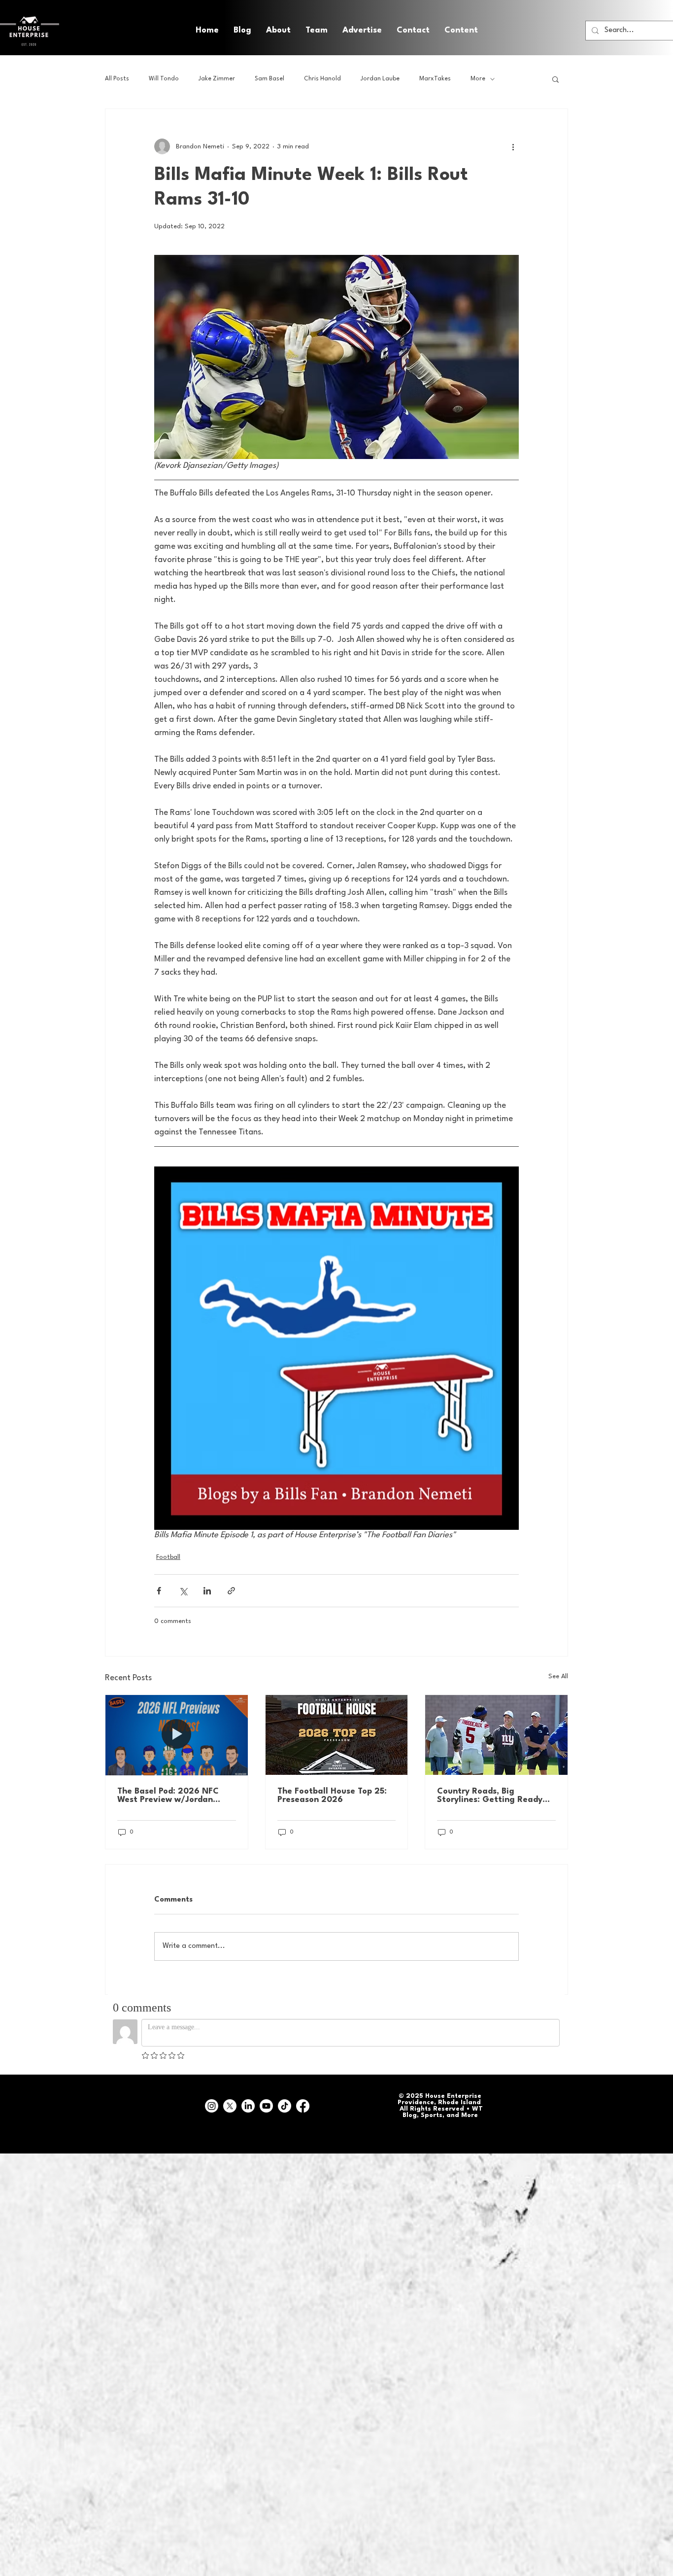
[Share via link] (231, 1591)
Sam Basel (269, 79)
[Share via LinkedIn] (207, 1591)
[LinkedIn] (248, 2106)
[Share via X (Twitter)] (183, 1591)
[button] (461, 31)
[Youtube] (266, 2106)
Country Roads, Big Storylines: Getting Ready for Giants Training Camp (490, 1796)
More (478, 79)
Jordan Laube (380, 79)
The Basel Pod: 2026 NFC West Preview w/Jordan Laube (168, 1796)
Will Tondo (164, 79)
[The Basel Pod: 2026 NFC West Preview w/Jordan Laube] (177, 1735)
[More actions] (513, 146)
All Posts (117, 79)
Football (168, 1557)
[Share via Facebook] (159, 1591)
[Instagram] (212, 2106)
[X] (230, 2106)
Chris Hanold (322, 79)
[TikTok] (285, 2106)
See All (558, 1676)
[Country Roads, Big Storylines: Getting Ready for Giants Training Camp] (496, 1735)
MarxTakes (435, 79)
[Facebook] (303, 2106)
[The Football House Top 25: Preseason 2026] (337, 1735)
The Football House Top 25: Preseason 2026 (332, 1796)
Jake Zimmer (217, 79)
